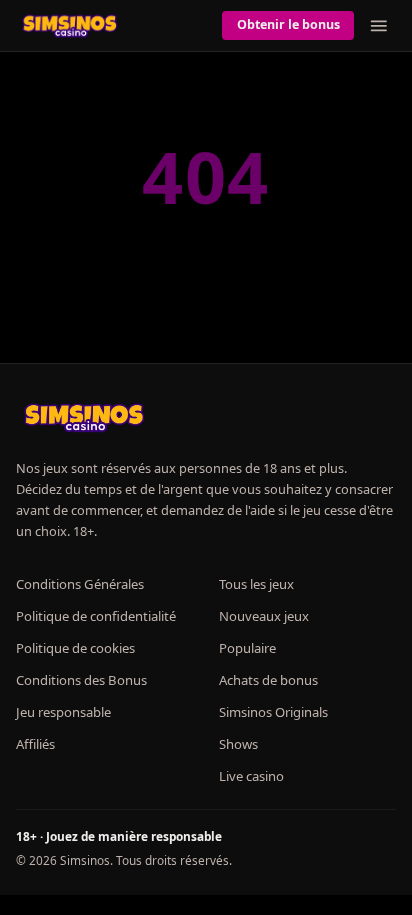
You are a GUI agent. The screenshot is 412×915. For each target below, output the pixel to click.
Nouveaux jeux (264, 616)
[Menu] (379, 26)
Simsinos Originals (273, 712)
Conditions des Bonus (81, 680)
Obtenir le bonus (288, 24)
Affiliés (35, 744)
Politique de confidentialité (96, 616)
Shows (238, 744)
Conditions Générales (80, 584)
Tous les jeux (256, 584)
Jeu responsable (63, 712)
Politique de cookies (75, 648)
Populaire (247, 648)
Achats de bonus (268, 680)
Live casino (251, 776)
